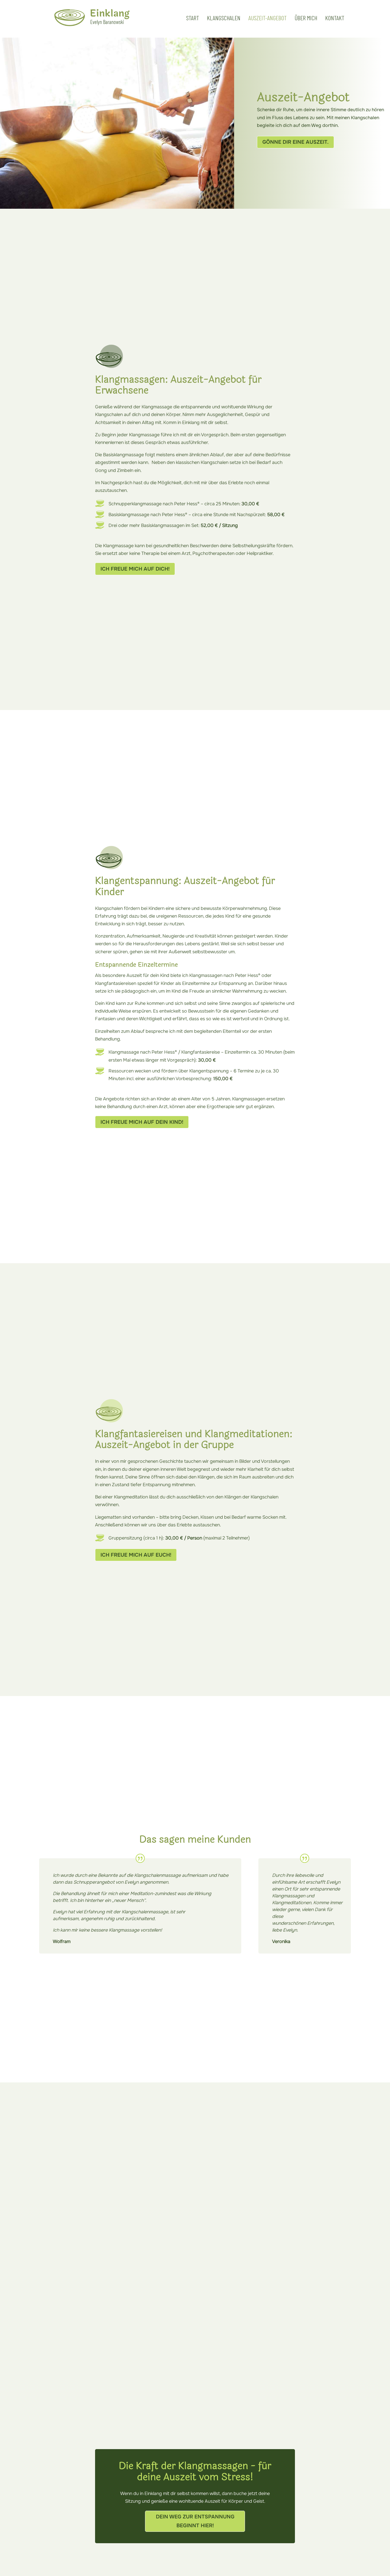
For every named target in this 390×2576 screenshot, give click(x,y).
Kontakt (335, 19)
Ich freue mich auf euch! (136, 1555)
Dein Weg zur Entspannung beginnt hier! (195, 2521)
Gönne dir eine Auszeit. (295, 142)
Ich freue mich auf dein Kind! (142, 1122)
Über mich (306, 19)
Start (193, 19)
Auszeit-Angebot (268, 19)
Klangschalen (224, 19)
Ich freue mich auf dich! (135, 569)
